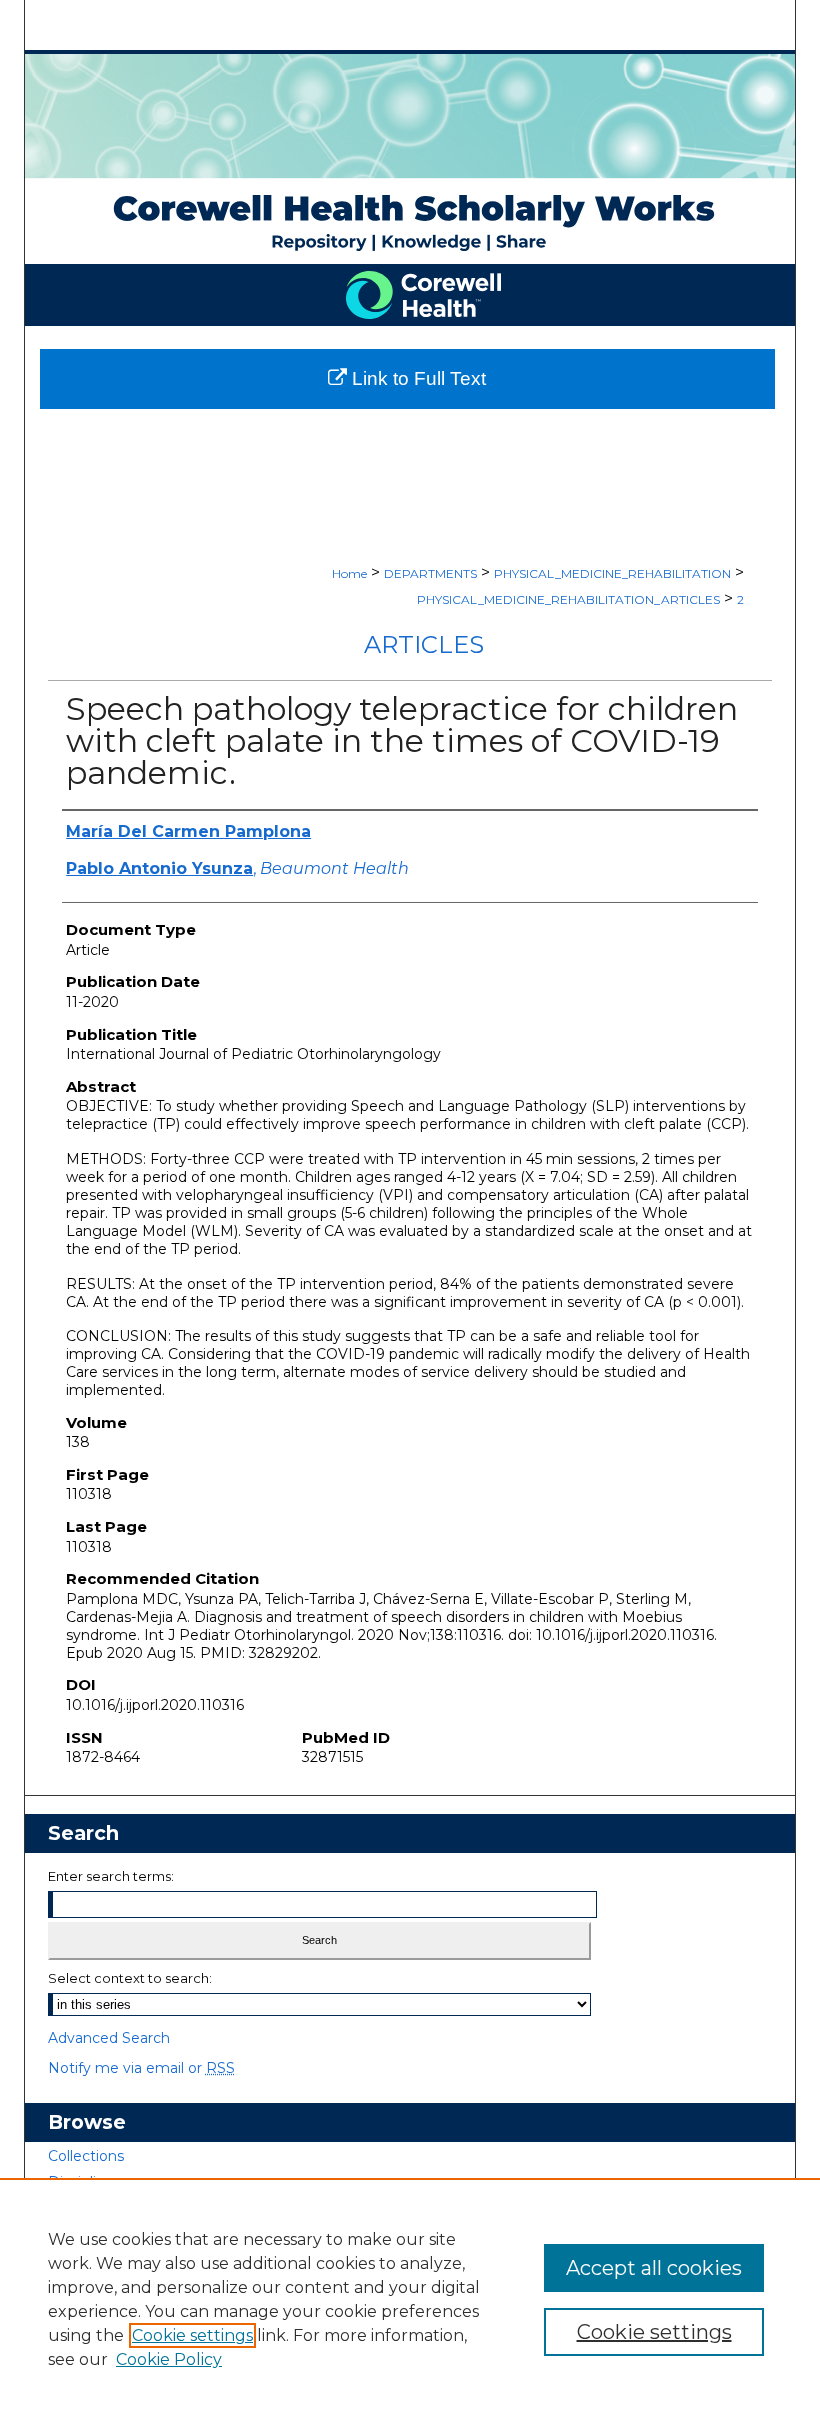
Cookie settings (192, 2335)
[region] (410, 2299)
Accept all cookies (654, 2268)
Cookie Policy (169, 2359)
